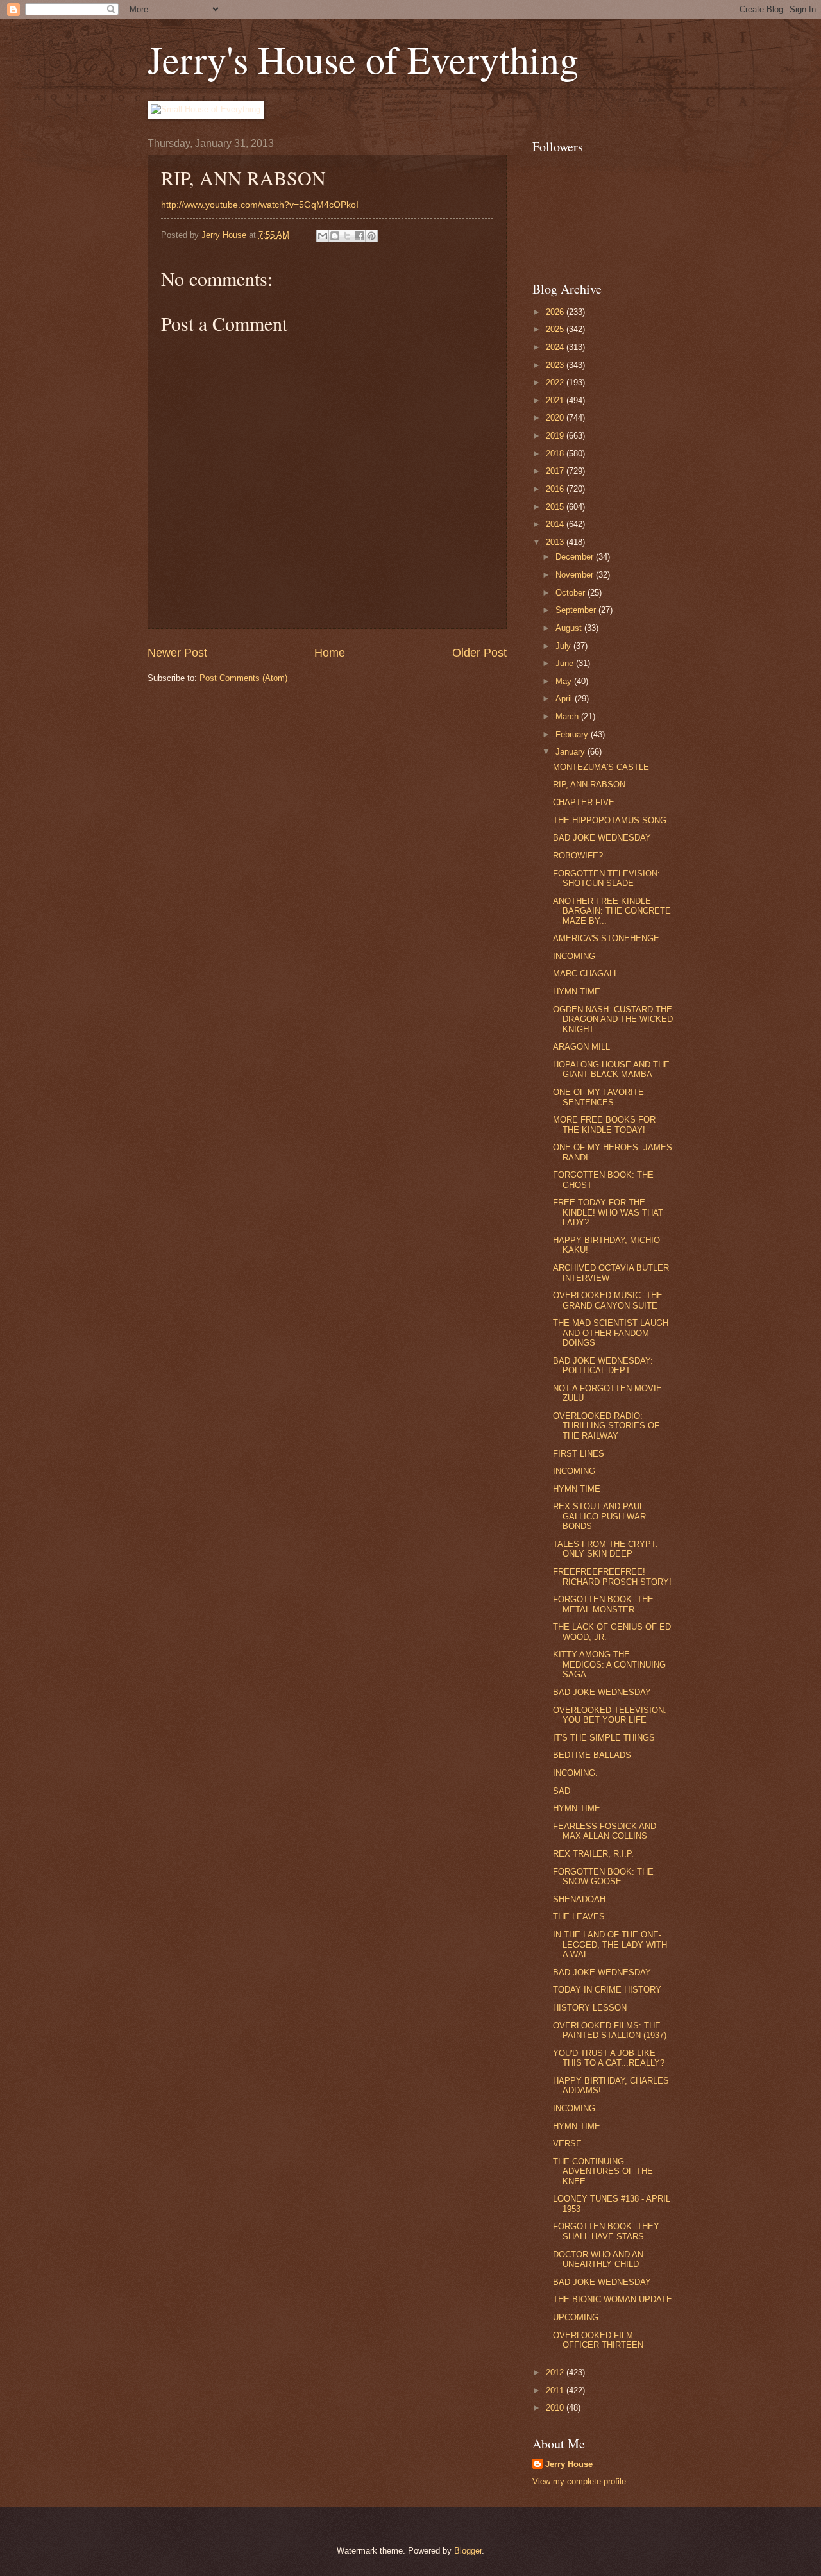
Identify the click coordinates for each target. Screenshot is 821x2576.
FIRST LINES (579, 1454)
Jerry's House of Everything (363, 59)
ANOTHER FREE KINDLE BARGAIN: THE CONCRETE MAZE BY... (612, 911)
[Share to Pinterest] (371, 236)
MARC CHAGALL (586, 974)
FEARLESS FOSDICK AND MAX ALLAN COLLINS (605, 1831)
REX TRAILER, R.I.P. (593, 1854)
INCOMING (574, 956)
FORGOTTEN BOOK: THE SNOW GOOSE (603, 1877)
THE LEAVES (579, 1917)
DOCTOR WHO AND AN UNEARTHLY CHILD (598, 2259)
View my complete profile (579, 2481)
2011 (556, 2390)
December (576, 557)
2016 (556, 489)
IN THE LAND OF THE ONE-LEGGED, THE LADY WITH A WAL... (610, 1945)
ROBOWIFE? (578, 856)
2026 (556, 312)
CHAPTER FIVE (584, 802)
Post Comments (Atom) (243, 678)
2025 (556, 329)
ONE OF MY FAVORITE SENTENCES (598, 1097)
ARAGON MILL (581, 1047)
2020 (556, 418)
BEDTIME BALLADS (592, 1755)
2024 (556, 347)
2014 (556, 524)
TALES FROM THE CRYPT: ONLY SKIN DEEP (605, 1549)
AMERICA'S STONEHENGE (606, 938)
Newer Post (177, 653)
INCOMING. (575, 1773)
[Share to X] (347, 236)
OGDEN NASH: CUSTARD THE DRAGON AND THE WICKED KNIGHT (613, 1019)
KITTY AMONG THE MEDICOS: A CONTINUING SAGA (609, 1664)
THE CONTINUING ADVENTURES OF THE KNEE (603, 2171)
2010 (556, 2408)
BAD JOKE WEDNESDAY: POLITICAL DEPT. (603, 1366)
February (573, 734)
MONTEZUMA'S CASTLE (601, 767)
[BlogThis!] (335, 236)
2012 (556, 2372)
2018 (556, 454)
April (565, 698)
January (571, 752)
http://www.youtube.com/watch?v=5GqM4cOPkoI (260, 205)
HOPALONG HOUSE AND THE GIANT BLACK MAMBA (611, 1069)
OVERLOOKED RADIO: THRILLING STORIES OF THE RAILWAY (606, 1426)
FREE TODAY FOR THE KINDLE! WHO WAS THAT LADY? (608, 1212)
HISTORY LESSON (590, 2008)
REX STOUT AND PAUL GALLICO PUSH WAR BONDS (599, 1516)
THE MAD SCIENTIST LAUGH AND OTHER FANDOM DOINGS (611, 1333)
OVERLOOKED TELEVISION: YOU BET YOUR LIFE (610, 1715)
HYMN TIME (577, 991)
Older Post (479, 653)
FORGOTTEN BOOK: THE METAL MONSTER (603, 1604)
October (571, 593)
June (566, 663)
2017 (556, 471)
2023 (556, 365)
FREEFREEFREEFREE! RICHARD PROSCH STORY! (612, 1577)
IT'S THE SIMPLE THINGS (604, 1738)
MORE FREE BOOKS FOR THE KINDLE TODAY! (604, 1125)
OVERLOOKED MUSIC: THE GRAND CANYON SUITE (608, 1300)
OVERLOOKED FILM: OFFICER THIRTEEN (598, 2340)
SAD (562, 1791)
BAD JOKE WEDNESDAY (602, 838)
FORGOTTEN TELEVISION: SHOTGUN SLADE (606, 878)
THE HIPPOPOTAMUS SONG (610, 820)
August (570, 628)
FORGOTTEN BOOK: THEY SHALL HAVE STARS (606, 2231)
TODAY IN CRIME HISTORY (607, 1990)
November (576, 575)
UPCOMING (576, 2317)
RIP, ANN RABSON (589, 784)
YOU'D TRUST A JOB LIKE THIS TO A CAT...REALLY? (609, 2058)
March (568, 716)
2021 (556, 400)
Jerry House (569, 2464)
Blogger (468, 2551)
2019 (556, 436)
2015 (556, 507)
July (564, 646)
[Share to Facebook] (359, 236)
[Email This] (323, 236)
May (565, 681)
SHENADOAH (579, 1899)
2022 (556, 382)
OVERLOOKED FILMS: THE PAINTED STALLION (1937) (610, 2030)
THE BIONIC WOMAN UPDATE (613, 2299)
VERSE (567, 2144)
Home (330, 653)
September (577, 610)
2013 (556, 542)
